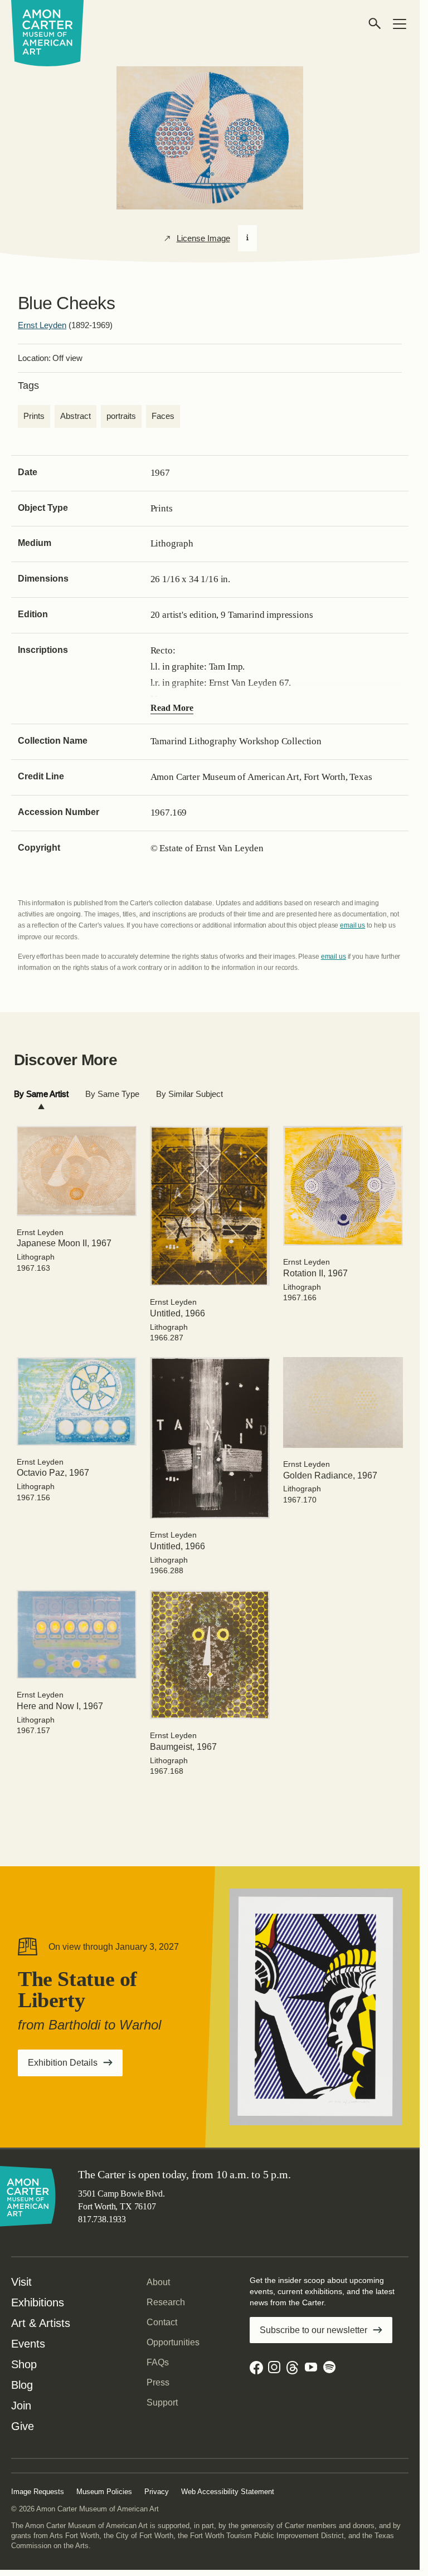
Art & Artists (41, 2323)
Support (162, 2402)
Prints (34, 416)
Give (23, 2426)
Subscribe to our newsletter (313, 2330)
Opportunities (173, 2342)
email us (352, 925)
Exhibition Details (75, 2066)
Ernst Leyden (42, 325)
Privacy (157, 2492)
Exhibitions (38, 2302)
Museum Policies (104, 2492)
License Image (203, 238)
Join (21, 2406)
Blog (22, 2385)
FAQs (158, 2362)
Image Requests (38, 2492)
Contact (162, 2322)
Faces (163, 416)
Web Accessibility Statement (228, 2492)
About (158, 2282)
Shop (24, 2364)
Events (28, 2344)
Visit (21, 2282)
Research (166, 2302)
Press (158, 2382)
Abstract (76, 416)
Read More (172, 708)
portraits (121, 416)
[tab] (41, 1094)
